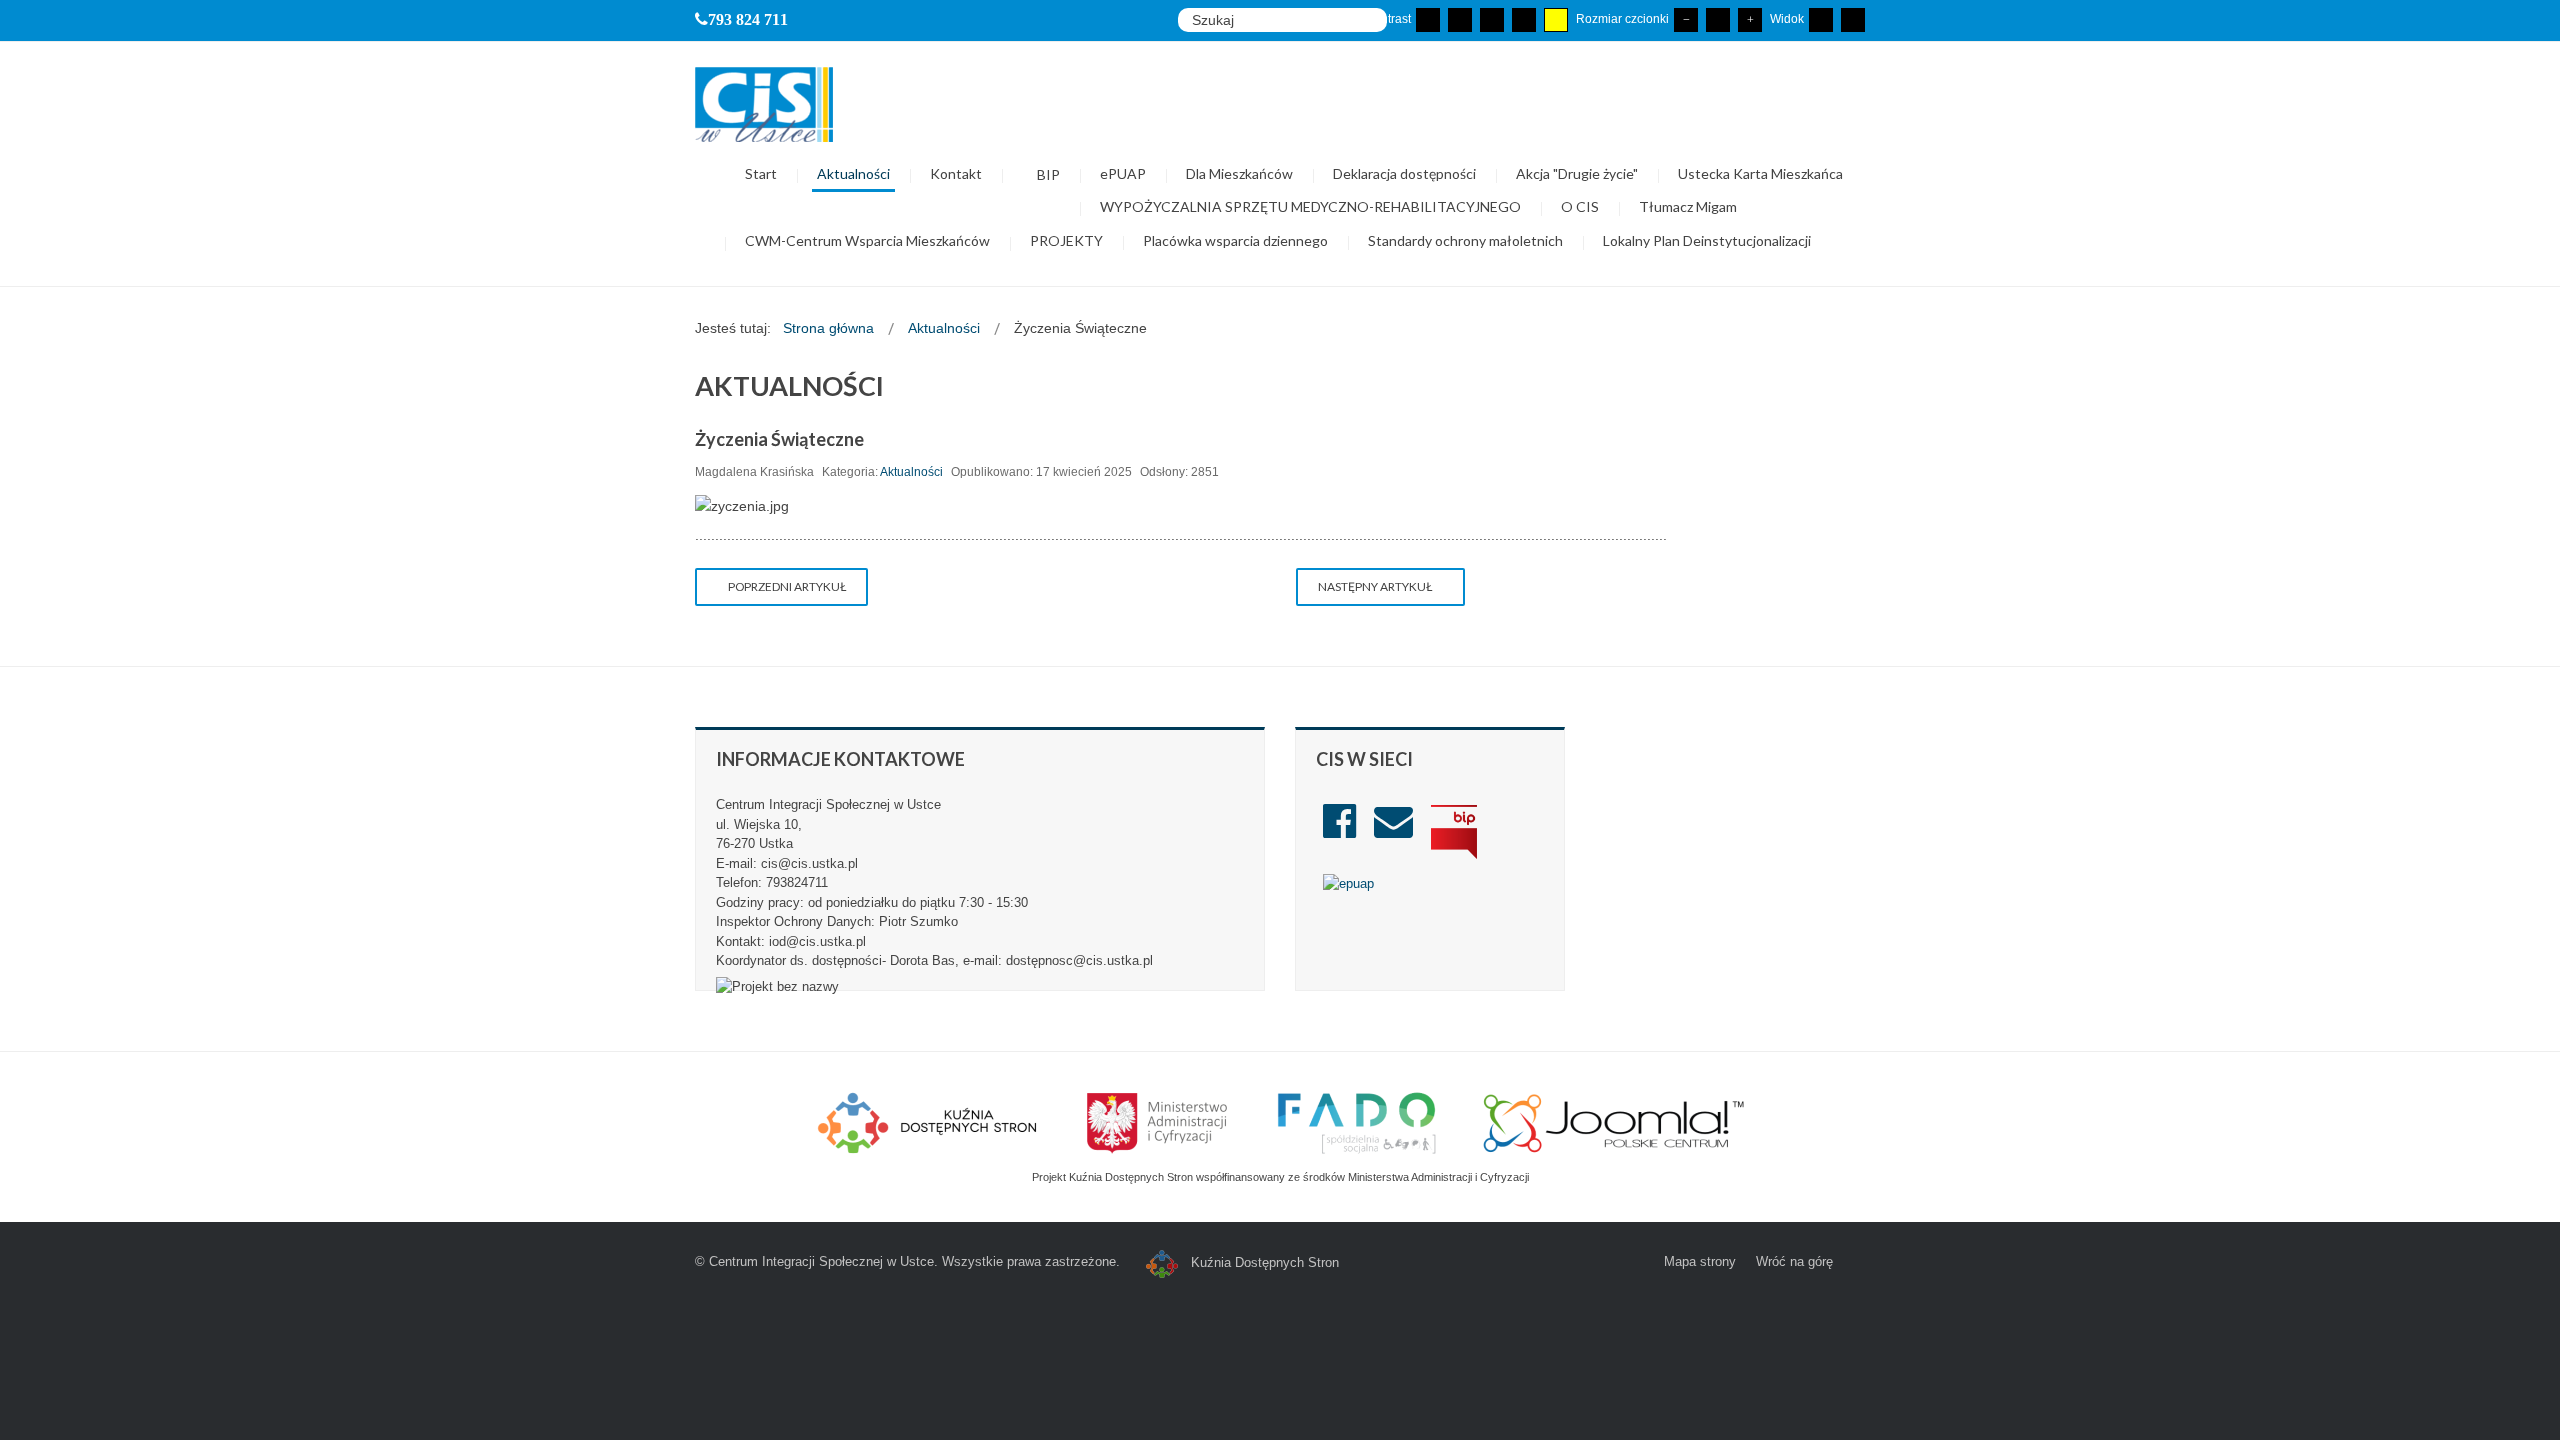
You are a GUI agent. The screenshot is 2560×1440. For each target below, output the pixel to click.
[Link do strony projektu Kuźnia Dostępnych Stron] (928, 1120)
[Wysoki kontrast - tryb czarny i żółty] (1524, 20)
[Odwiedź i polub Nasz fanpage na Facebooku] (1339, 830)
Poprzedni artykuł (786, 586)
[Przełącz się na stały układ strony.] (1821, 20)
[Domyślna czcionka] (1718, 20)
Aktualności (911, 472)
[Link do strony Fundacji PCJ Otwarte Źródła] (1614, 1120)
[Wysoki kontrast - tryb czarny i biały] (1492, 20)
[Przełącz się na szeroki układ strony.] (1853, 20)
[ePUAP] (1348, 882)
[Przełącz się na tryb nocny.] (1460, 20)
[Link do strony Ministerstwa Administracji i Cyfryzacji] (1159, 1120)
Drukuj (1458, 467)
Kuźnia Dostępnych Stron (1263, 1262)
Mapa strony (1700, 1261)
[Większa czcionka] (1750, 20)
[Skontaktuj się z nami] (1393, 830)
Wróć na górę (1794, 1261)
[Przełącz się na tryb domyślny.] (1428, 20)
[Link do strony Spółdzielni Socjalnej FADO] (1356, 1120)
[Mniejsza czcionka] (1686, 20)
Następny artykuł (1376, 586)
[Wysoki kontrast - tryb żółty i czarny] (1556, 20)
